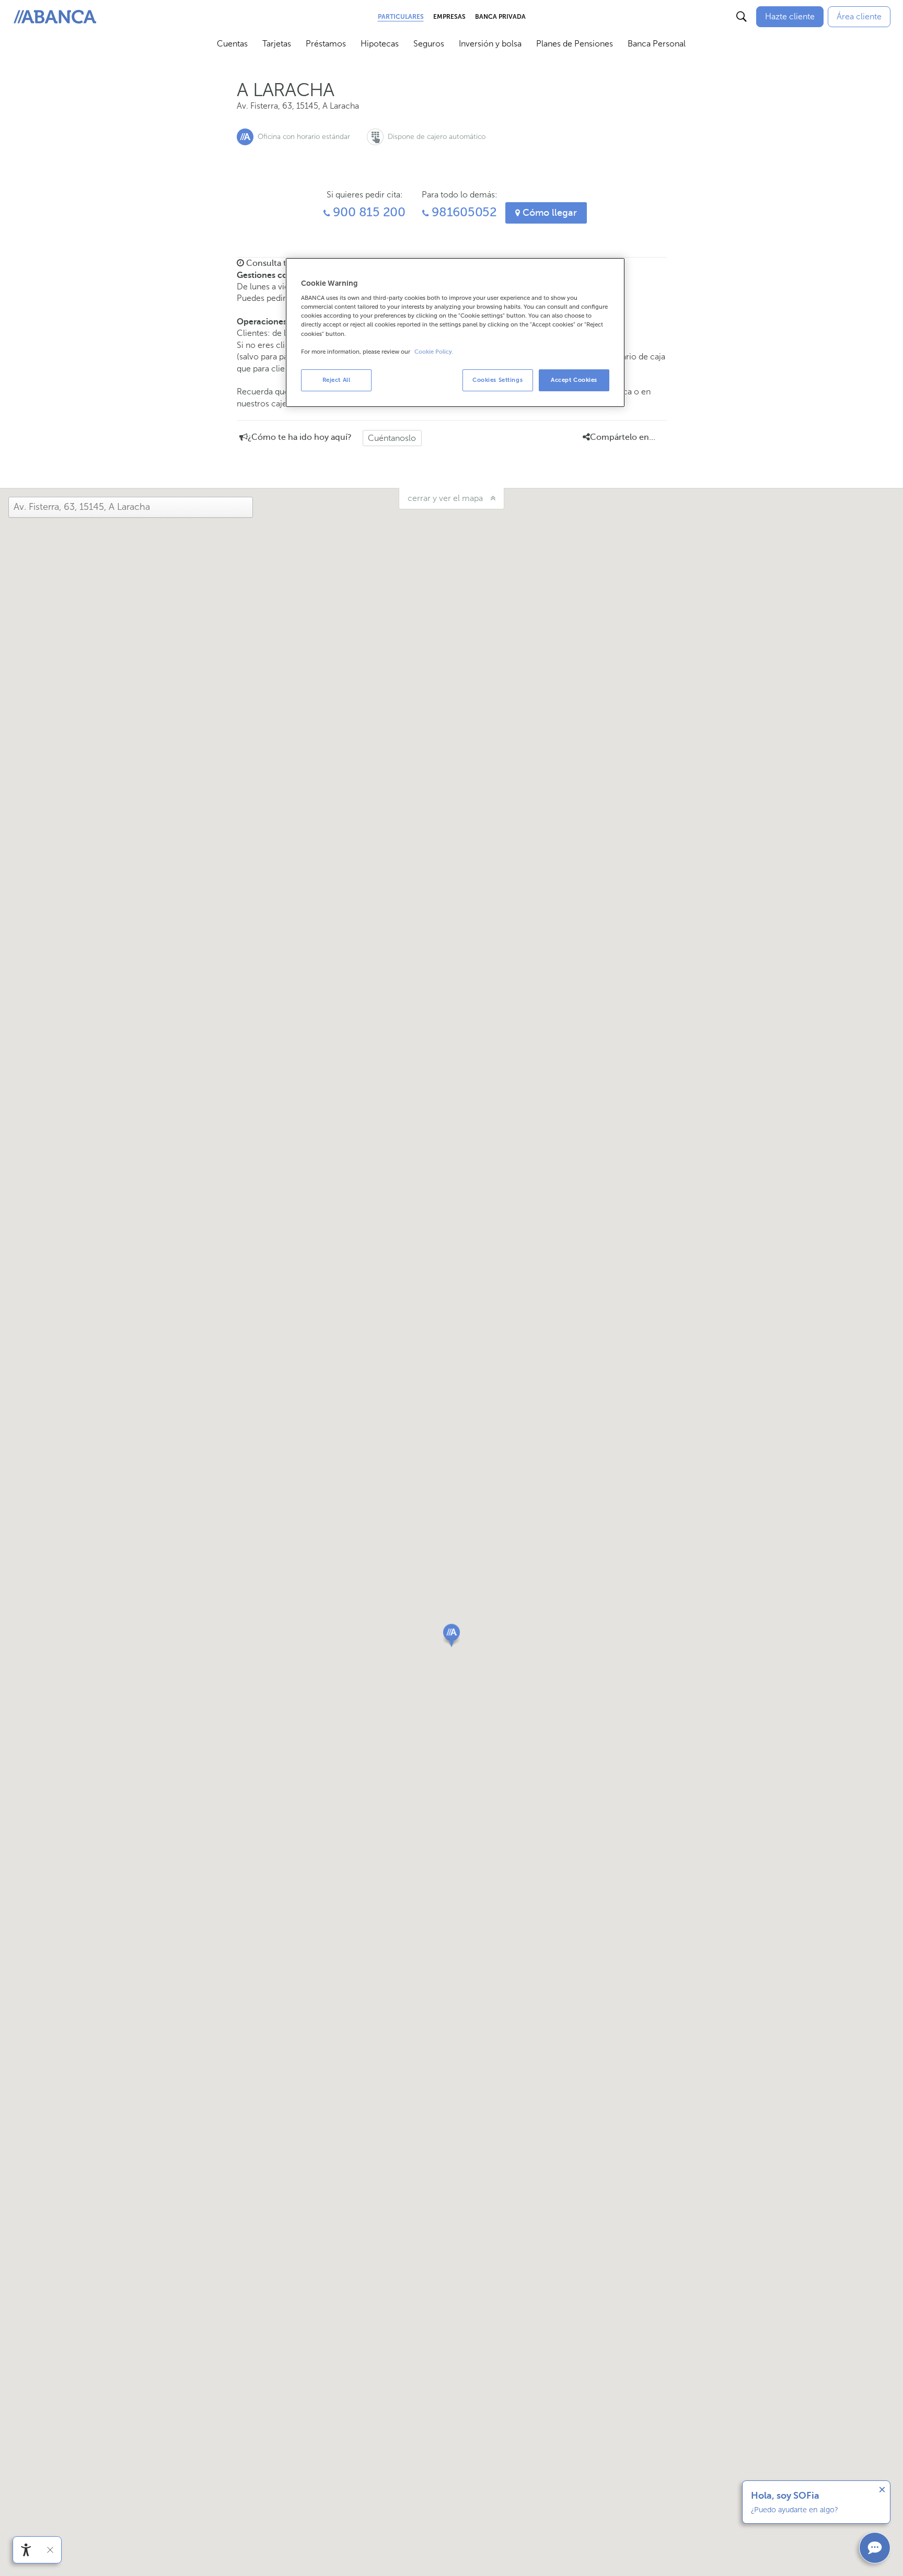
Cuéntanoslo (392, 438)
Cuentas (232, 44)
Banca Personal (657, 44)
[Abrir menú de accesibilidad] (26, 2550)
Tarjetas (277, 44)
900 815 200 (368, 212)
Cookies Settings (497, 380)
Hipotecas (380, 44)
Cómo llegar (548, 213)
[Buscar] (742, 17)
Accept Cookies (574, 380)
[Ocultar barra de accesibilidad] (50, 2550)
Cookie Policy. (434, 352)
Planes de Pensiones (575, 44)
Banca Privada (500, 17)
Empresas (449, 17)
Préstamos (326, 44)
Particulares (401, 17)
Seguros (429, 44)
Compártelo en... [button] (623, 437)
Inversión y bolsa (490, 44)
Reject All (337, 380)
